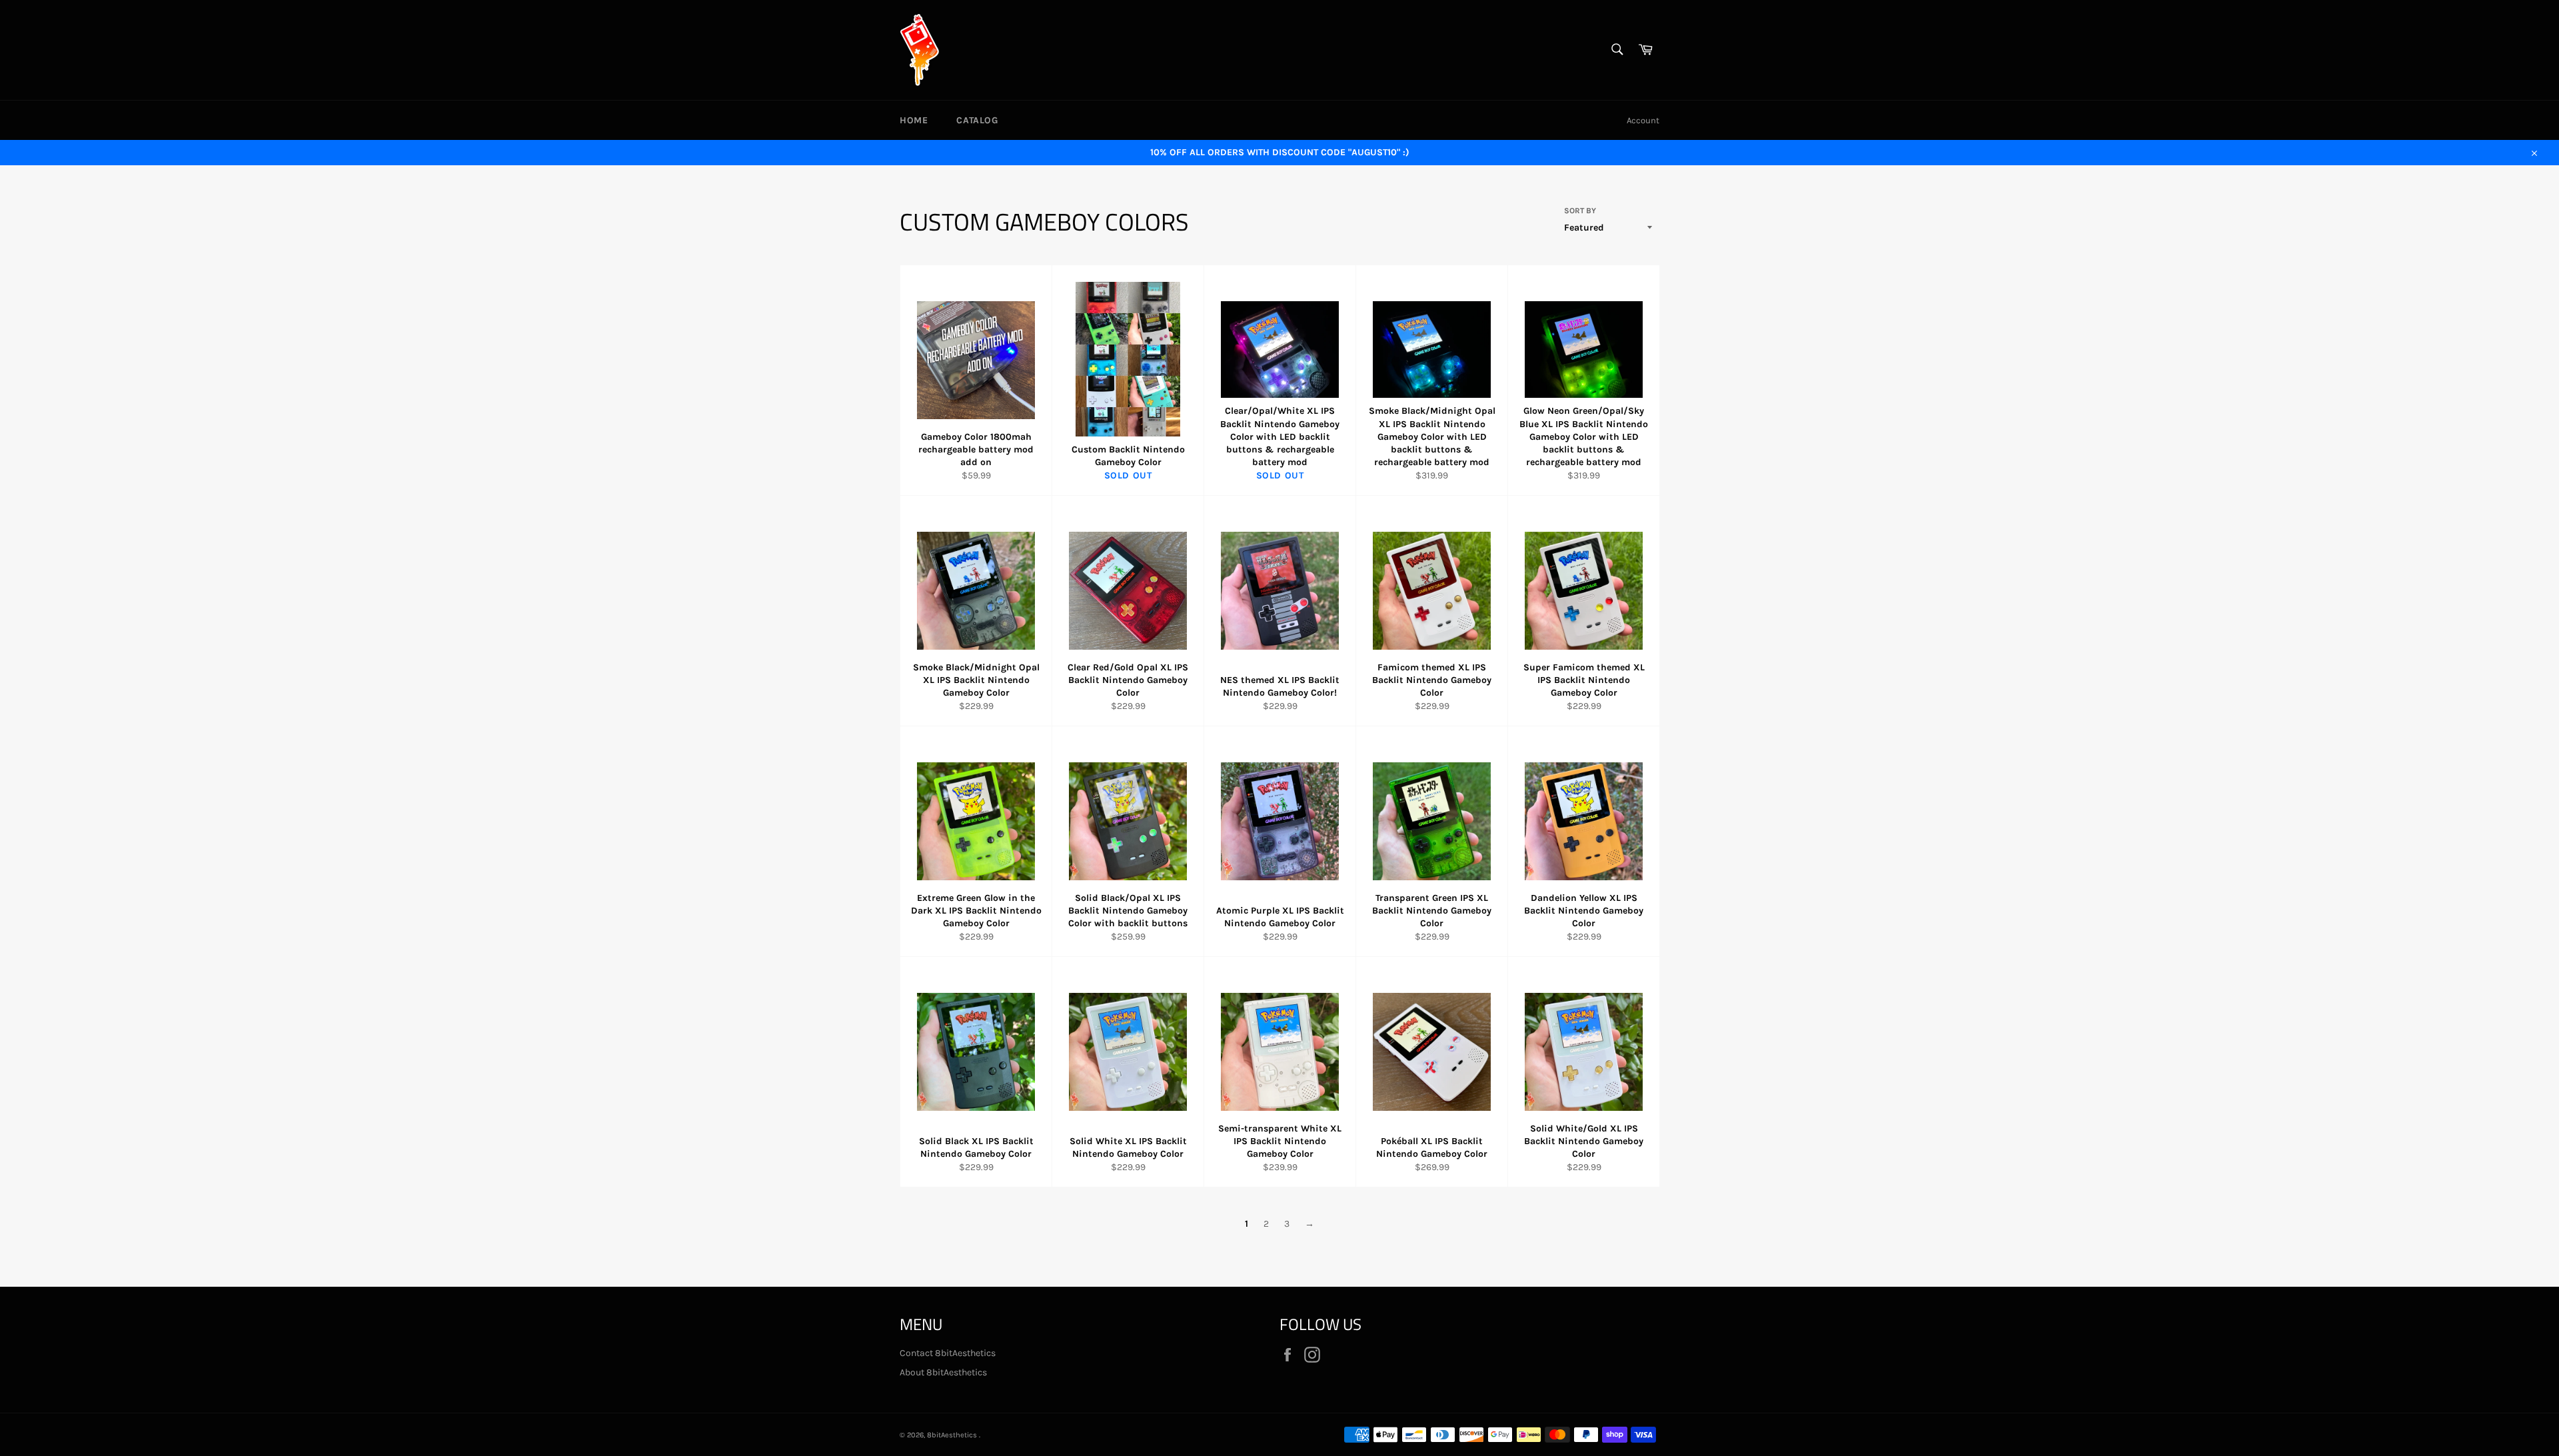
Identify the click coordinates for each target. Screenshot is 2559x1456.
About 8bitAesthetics (943, 1372)
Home (914, 120)
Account (1643, 120)
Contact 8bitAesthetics (948, 1353)
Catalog (977, 120)
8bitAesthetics (953, 1435)
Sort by (1580, 211)
